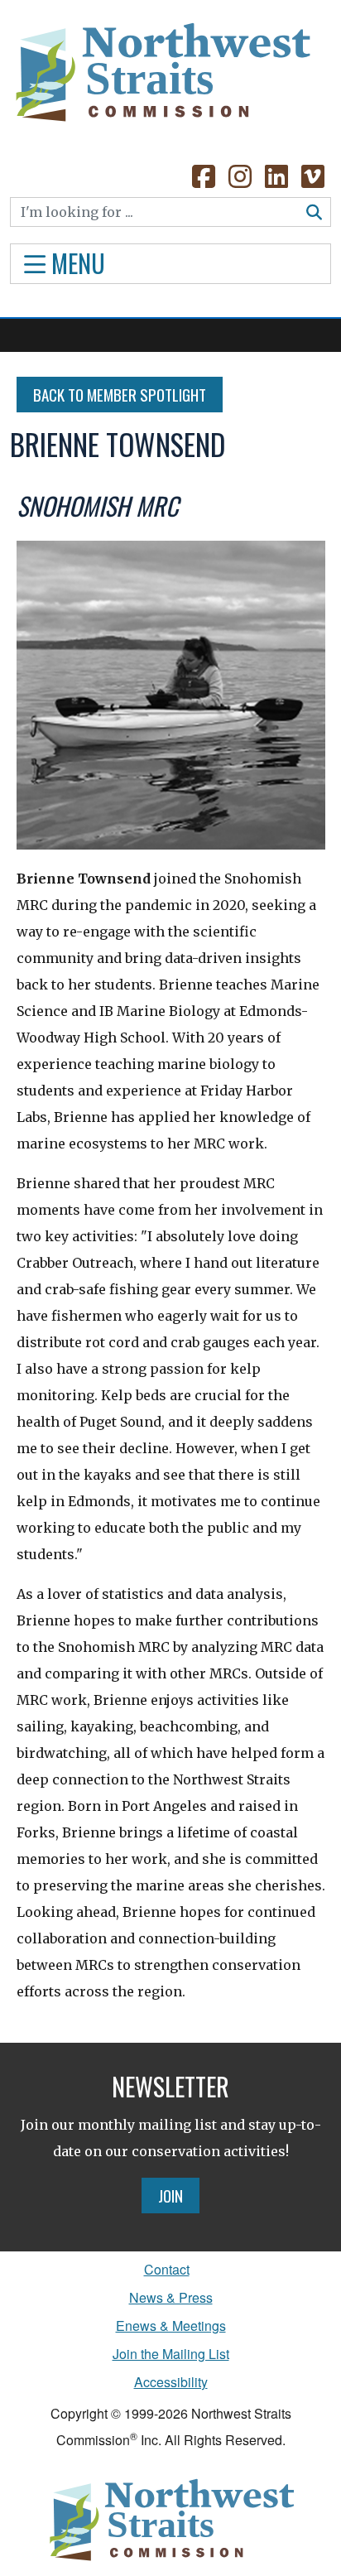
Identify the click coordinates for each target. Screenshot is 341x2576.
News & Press (171, 2297)
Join (170, 2195)
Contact (167, 2269)
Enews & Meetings (171, 2326)
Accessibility (171, 2382)
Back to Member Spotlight (120, 394)
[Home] (161, 66)
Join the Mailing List (171, 2354)
